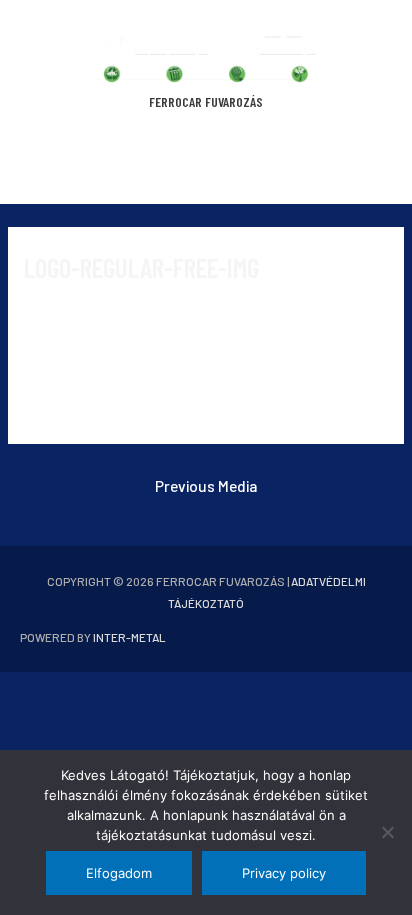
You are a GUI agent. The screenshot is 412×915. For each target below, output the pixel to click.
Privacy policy (284, 873)
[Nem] (387, 832)
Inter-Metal (129, 637)
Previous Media (206, 485)
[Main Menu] (206, 164)
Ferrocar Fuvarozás (206, 101)
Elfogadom (119, 873)
